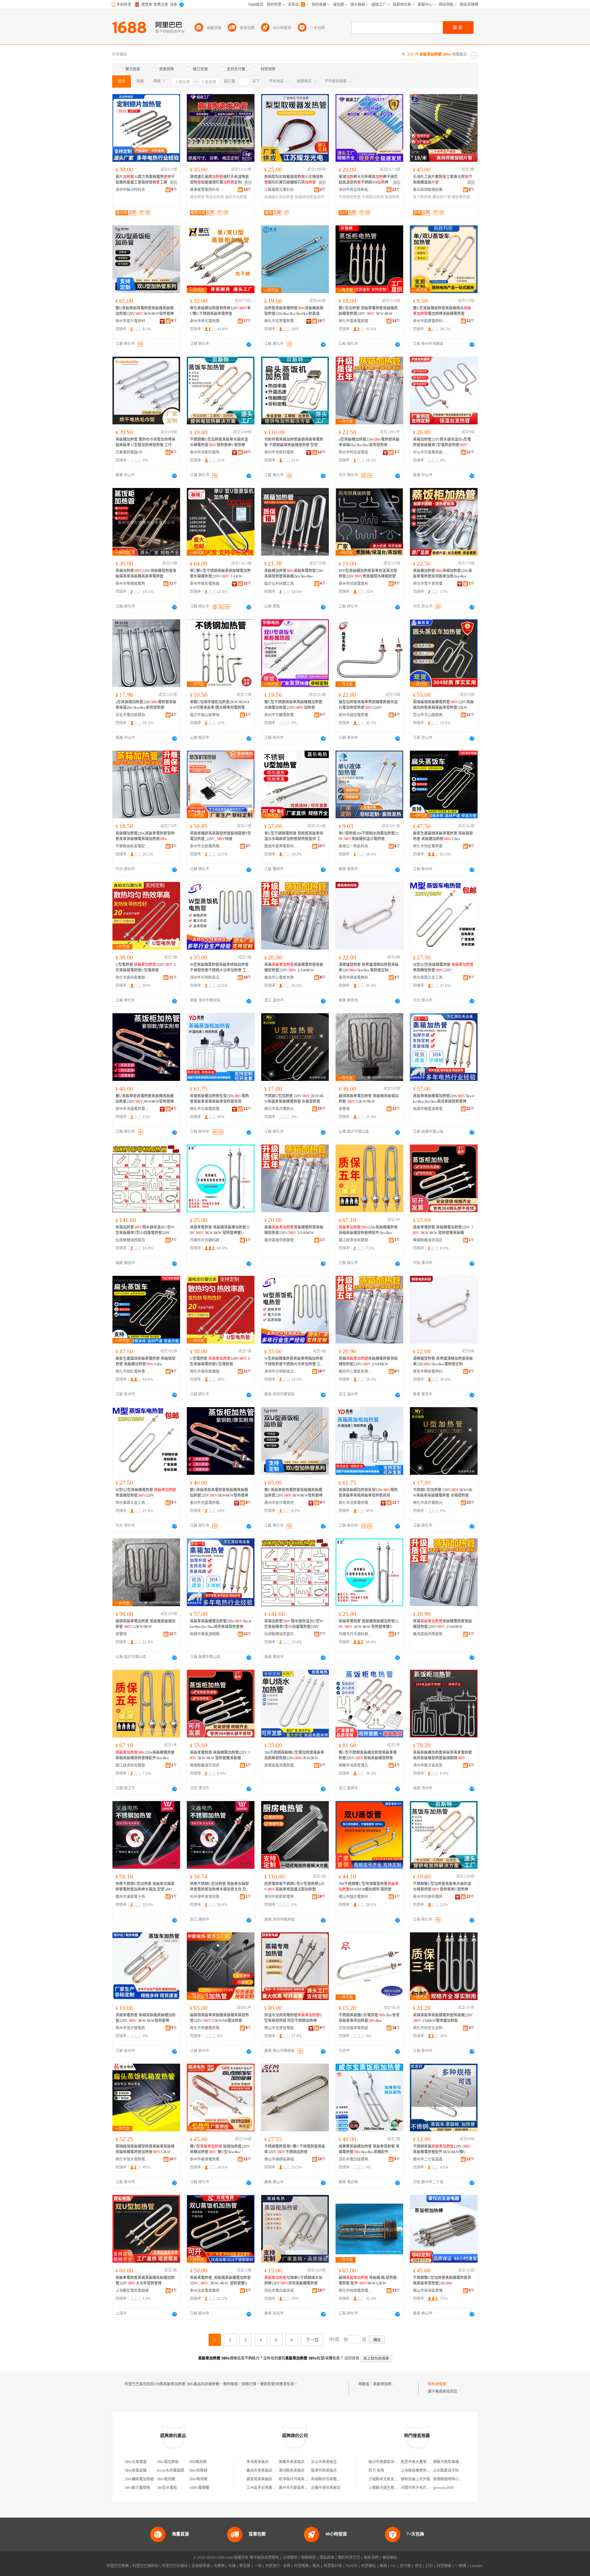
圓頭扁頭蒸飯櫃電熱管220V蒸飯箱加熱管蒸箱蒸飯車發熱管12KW (443, 705)
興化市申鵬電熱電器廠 (207, 2028)
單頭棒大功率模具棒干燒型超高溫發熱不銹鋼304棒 (368, 180)
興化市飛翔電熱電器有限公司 (356, 2291)
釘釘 (429, 2566)
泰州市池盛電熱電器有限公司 (132, 1109)
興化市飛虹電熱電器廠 (430, 846)
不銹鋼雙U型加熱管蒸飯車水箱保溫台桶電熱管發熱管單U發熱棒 (219, 442)
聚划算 (245, 2566)
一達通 (461, 2566)
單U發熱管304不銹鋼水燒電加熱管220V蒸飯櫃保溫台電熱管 (369, 836)
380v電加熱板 (168, 2462)
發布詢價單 (437, 2384)
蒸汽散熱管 (422, 197)
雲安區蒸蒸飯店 (259, 2479)
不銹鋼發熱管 (350, 197)
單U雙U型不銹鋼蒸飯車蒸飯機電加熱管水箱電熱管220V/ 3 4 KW (220, 574)
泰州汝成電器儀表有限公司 (207, 2291)
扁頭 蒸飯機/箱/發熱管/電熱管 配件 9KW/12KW (368, 2280)
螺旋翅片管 (442, 197)
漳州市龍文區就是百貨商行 (430, 1765)
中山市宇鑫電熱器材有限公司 (430, 452)
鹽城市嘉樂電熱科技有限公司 (281, 846)
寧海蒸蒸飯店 (258, 2462)
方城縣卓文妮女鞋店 (385, 2479)
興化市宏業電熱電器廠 (281, 321)
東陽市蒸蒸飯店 (292, 2462)
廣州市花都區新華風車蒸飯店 (303, 2488)
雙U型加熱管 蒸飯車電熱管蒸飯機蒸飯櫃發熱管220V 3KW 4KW (368, 311)
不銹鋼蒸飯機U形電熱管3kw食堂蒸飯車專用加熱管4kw (369, 2018)
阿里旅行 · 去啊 (278, 2566)
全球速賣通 (201, 2566)
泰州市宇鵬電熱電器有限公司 (281, 715)
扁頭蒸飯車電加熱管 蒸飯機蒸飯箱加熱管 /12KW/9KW (369, 1099)
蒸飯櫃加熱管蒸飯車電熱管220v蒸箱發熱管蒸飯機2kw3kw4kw (294, 574)
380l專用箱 (198, 2462)
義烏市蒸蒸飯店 (259, 2471)
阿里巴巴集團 (118, 2566)
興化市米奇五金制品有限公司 (430, 2028)
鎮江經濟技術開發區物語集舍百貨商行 (356, 1240)
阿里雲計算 (333, 2566)
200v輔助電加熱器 (139, 2479)
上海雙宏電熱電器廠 (132, 2291)
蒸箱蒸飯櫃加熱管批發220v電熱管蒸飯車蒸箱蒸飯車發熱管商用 (219, 1099)
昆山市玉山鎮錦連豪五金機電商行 (430, 715)
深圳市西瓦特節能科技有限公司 (356, 190)
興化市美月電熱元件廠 (281, 1109)
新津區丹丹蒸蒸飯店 (295, 2479)
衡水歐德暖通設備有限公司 (430, 190)
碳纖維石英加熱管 (279, 197)
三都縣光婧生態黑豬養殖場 (391, 2488)
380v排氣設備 (136, 2471)
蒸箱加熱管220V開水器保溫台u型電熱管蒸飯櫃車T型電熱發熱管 (442, 442)
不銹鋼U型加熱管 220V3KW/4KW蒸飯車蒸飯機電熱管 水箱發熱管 (294, 1099)
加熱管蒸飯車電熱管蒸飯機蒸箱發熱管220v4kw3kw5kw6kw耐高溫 (294, 311)
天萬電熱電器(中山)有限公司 (132, 452)
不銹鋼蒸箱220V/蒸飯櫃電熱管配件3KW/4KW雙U (442, 2149)
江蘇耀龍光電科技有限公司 (281, 190)
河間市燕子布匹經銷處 (419, 2488)
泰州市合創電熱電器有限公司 (207, 846)
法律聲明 (290, 2558)
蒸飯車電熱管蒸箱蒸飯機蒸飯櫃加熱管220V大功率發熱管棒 (145, 2280)
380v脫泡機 (166, 2479)
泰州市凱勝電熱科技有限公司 (430, 321)
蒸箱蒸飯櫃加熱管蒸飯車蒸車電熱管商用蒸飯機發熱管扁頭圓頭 (442, 1755)
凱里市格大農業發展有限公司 (425, 2462)
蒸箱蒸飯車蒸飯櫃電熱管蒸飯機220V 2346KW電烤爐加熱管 (443, 2018)
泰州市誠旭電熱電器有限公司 (356, 715)
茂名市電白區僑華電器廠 (356, 2159)
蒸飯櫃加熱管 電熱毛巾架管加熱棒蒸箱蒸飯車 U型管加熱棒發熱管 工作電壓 (146, 443)
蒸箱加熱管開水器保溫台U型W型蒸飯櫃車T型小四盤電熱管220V (145, 1230)
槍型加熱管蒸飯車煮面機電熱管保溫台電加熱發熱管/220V (368, 705)
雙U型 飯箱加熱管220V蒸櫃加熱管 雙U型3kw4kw (220, 2149)
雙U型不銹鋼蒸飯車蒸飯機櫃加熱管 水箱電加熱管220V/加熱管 (293, 705)
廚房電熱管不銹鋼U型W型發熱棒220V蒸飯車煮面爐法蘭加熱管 (294, 1887)
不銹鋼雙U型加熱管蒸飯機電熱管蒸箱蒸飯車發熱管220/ (442, 2280)
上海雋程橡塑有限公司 (419, 2471)
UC (393, 2566)
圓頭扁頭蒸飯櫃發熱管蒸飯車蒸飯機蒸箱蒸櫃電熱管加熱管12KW (145, 2149)
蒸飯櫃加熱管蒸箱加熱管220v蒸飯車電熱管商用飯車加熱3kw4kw (442, 574)
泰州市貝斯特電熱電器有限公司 (207, 452)
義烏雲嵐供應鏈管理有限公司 (281, 1240)
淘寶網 (219, 2566)
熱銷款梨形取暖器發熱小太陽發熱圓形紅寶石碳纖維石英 (294, 180)
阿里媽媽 (301, 2566)
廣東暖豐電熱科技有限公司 (207, 190)
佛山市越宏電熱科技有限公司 (356, 1897)
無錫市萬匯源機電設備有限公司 (430, 1109)
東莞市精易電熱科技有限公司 (356, 978)
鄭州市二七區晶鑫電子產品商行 (430, 2159)
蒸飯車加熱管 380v (388, 2384)
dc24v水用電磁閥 (170, 2471)
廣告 (174, 183)
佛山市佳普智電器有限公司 (281, 2028)
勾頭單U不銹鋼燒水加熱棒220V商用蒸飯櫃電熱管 (293, 2280)
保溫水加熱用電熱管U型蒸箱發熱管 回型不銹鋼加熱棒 (293, 2018)
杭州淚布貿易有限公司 (207, 1897)
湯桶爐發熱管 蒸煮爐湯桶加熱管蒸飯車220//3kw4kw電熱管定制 (369, 967)
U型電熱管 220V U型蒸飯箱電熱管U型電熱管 (146, 967)
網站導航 (390, 2558)
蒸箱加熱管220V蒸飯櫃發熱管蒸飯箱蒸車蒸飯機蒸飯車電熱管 (146, 574)
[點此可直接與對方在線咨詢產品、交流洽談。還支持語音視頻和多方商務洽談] (249, 344)
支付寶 (405, 2566)
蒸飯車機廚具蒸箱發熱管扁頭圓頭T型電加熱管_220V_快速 (220, 836)
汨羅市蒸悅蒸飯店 (326, 2488)
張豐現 (344, 1109)
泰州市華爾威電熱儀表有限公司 (132, 584)
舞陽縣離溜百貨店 (428, 1240)
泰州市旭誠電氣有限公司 (356, 584)
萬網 (383, 2566)
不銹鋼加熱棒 (373, 197)
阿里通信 (368, 2566)
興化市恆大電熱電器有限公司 (132, 2159)
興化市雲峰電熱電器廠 (356, 321)
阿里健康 (444, 2566)
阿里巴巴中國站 (175, 2566)
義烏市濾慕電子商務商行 (132, 1897)
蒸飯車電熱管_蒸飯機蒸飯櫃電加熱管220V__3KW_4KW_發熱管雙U (220, 2280)
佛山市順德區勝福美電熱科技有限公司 (281, 2159)
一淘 (258, 2566)
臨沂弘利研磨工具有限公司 (281, 584)
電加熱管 (197, 197)
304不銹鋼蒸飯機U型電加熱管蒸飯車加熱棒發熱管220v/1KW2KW (294, 1755)
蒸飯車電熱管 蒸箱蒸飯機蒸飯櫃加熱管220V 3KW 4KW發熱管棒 (146, 2018)
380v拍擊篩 (198, 2471)
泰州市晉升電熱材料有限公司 (132, 321)
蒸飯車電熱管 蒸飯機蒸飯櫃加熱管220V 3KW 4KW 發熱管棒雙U (220, 1230)
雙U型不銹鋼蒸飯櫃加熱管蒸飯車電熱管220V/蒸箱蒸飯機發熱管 (368, 1755)
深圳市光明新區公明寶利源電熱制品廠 (207, 978)
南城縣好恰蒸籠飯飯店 (329, 2479)
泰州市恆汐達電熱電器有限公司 (132, 2028)
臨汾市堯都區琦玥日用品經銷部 (394, 2462)
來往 (418, 2566)
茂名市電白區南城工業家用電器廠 (281, 2291)
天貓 (232, 2566)
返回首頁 (352, 2358)
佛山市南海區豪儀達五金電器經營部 (430, 2291)
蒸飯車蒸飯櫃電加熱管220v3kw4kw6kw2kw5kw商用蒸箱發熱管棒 (443, 1099)
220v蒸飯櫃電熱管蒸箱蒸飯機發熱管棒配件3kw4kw (368, 1230)
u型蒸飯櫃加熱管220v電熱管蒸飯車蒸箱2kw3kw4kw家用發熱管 (369, 442)
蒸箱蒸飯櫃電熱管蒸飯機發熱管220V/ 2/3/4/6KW (294, 967)
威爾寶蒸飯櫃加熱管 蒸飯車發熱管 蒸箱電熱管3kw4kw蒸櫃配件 (369, 2149)
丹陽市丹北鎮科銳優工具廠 (207, 1240)
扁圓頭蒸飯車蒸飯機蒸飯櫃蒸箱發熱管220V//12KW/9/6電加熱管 (219, 2018)
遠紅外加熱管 (236, 197)
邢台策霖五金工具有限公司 (430, 978)
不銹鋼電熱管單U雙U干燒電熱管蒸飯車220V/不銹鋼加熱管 (295, 2149)
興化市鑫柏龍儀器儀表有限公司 (132, 978)
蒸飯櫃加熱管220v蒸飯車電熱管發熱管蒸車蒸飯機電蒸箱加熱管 (145, 836)
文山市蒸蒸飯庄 (324, 2462)
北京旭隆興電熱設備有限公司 (356, 2028)
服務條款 (309, 2558)
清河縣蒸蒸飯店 (292, 2471)
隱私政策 (327, 2558)
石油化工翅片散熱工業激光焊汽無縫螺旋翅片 (442, 180)
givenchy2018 (443, 2488)
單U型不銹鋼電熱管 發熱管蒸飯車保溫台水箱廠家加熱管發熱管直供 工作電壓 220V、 (294, 836)
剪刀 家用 (376, 2471)
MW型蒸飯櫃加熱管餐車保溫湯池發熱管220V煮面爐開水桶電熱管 (368, 574)
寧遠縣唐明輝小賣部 (450, 2479)
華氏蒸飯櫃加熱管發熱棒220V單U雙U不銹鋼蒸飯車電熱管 (220, 311)
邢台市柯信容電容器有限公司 (356, 452)
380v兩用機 (198, 2479)
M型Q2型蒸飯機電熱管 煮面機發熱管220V (443, 967)
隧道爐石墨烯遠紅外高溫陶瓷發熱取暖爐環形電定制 (219, 180)
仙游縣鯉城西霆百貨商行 (132, 1240)
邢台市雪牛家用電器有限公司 (430, 584)
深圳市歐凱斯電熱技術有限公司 (281, 1897)
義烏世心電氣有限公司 (281, 978)
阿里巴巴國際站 (145, 2566)
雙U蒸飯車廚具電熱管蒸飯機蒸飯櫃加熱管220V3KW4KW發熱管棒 (145, 311)
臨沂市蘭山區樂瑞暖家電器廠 (207, 715)
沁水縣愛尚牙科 (446, 2471)
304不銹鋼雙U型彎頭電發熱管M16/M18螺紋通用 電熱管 (369, 1887)
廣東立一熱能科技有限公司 (356, 846)
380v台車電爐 (136, 2462)
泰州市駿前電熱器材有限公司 (207, 584)
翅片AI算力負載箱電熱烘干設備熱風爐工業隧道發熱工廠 (145, 180)
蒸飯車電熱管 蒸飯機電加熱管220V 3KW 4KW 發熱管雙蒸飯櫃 (443, 1230)
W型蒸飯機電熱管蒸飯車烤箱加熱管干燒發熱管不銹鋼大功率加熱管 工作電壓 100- (220, 968)
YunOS (352, 2566)
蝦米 (316, 2566)
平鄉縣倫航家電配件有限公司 (132, 846)
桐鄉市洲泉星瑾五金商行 (356, 1765)
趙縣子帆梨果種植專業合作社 (457, 2462)
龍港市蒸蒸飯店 (324, 2471)
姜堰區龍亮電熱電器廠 (281, 1765)
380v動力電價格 (137, 2488)
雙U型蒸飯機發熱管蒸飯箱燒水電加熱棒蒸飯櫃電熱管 (442, 311)
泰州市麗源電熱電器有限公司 (207, 2159)
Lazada (476, 2566)
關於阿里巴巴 (349, 2558)
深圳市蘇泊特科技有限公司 (132, 190)
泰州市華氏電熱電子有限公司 (207, 321)
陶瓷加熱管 (215, 197)
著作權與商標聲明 (264, 2558)
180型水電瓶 (167, 2488)
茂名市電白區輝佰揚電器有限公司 (132, 715)
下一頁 (312, 2340)
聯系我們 (371, 2558)
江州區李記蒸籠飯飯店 (265, 2488)
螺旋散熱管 (461, 197)
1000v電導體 (199, 2488)
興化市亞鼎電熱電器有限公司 (207, 1109)
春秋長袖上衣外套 (415, 2479)
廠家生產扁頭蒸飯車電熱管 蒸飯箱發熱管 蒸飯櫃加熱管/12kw (443, 836)
